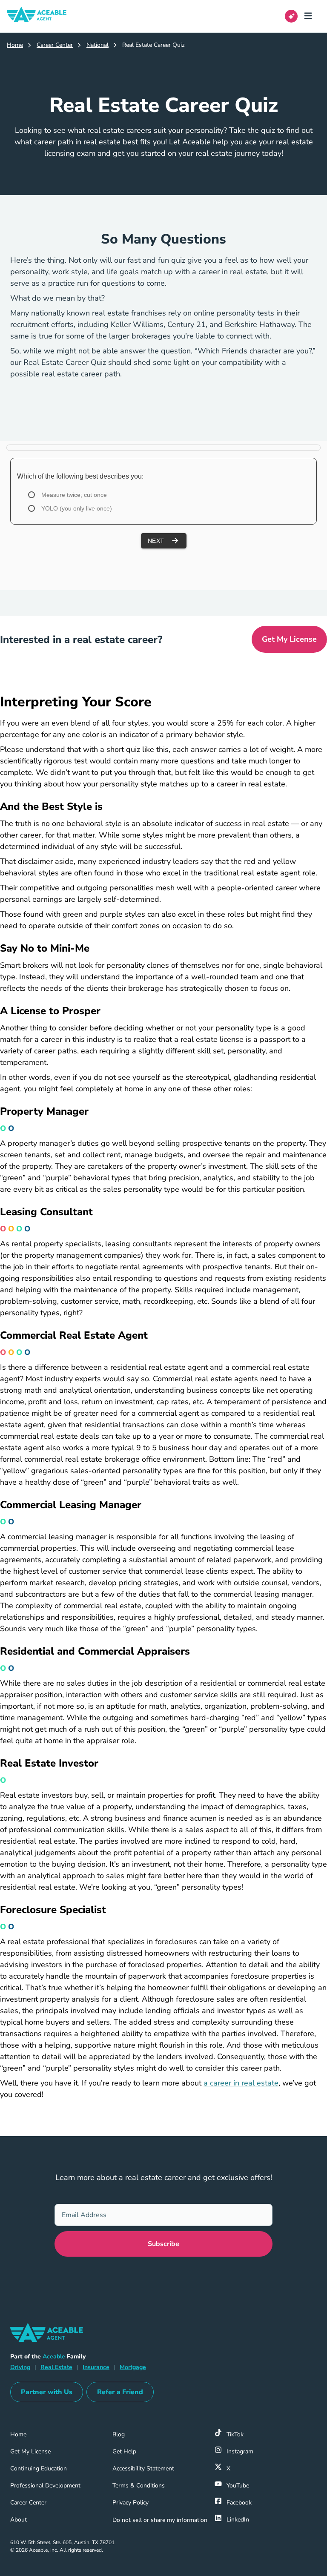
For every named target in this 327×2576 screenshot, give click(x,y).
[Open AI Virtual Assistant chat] (291, 16)
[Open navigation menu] (311, 16)
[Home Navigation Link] (43, 16)
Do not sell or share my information (160, 2520)
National (98, 45)
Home (15, 45)
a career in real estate (241, 2083)
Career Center (55, 45)
